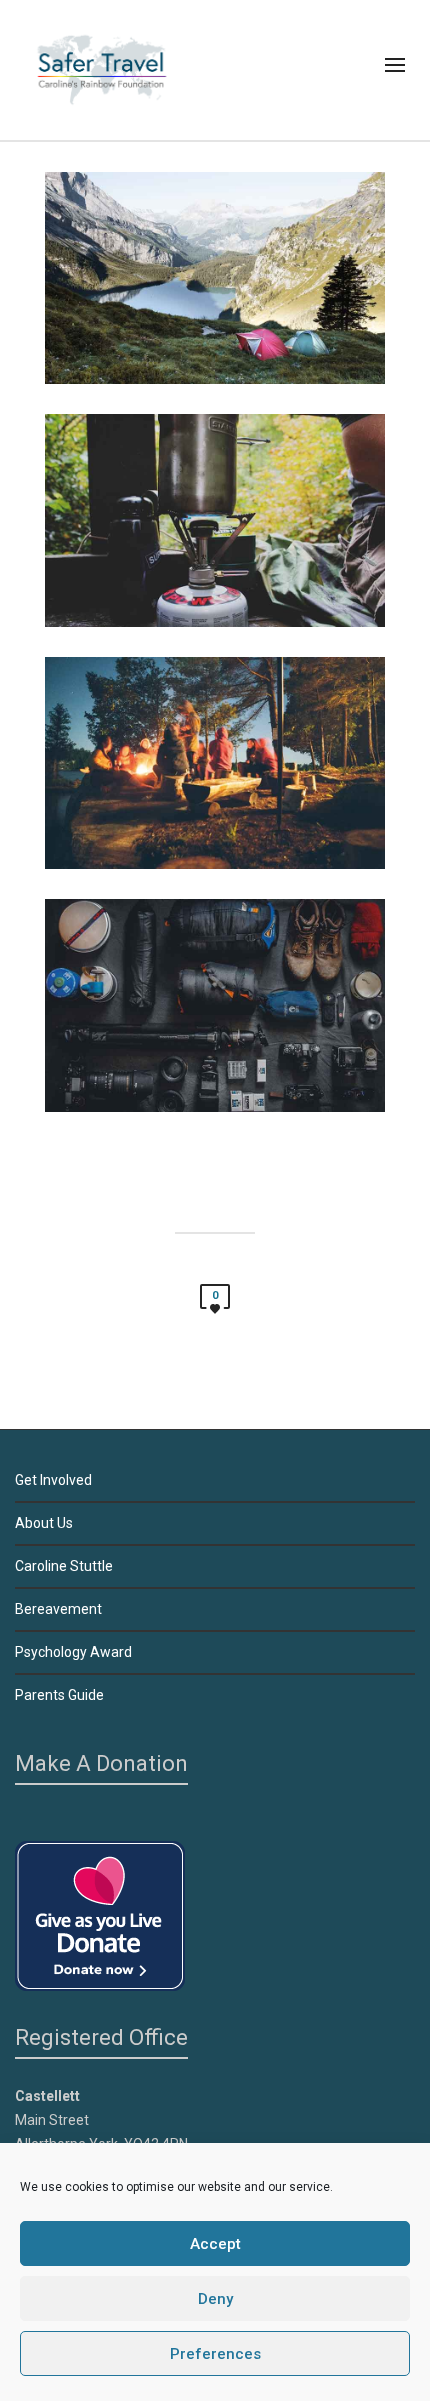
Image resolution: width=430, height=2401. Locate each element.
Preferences (215, 2354)
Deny (215, 2299)
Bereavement (58, 1609)
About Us (44, 1523)
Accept (215, 2244)
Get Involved (53, 1480)
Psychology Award (73, 1652)
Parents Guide (59, 1695)
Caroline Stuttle (64, 1566)
